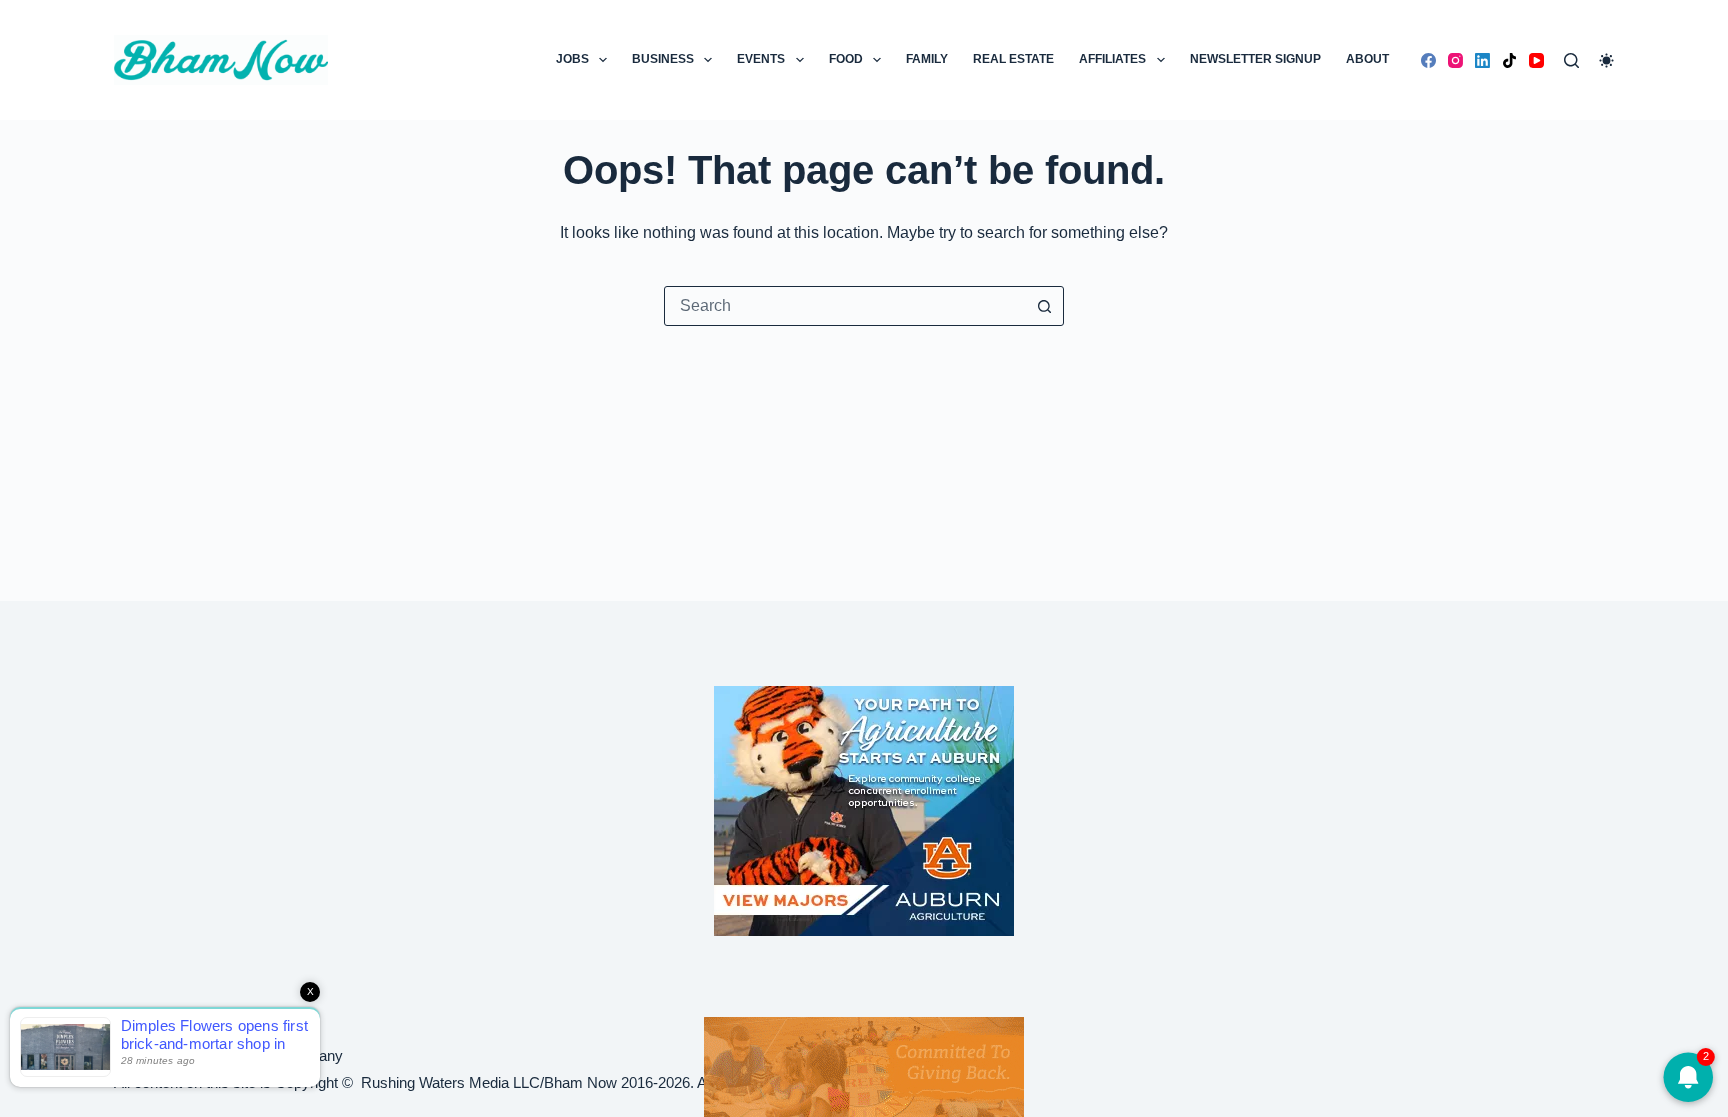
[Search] (1571, 60)
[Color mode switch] (1606, 60)
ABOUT (1367, 59)
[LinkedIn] (1482, 60)
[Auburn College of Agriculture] (864, 811)
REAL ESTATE (1013, 59)
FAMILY (927, 59)
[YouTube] (1536, 60)
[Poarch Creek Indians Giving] (864, 1065)
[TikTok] (1509, 60)
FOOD (846, 59)
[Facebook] (1428, 60)
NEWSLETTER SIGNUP (1255, 59)
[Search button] (1044, 306)
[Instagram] (1455, 60)
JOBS (572, 59)
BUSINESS (663, 59)
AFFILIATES (1112, 59)
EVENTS (761, 59)
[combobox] (845, 306)
